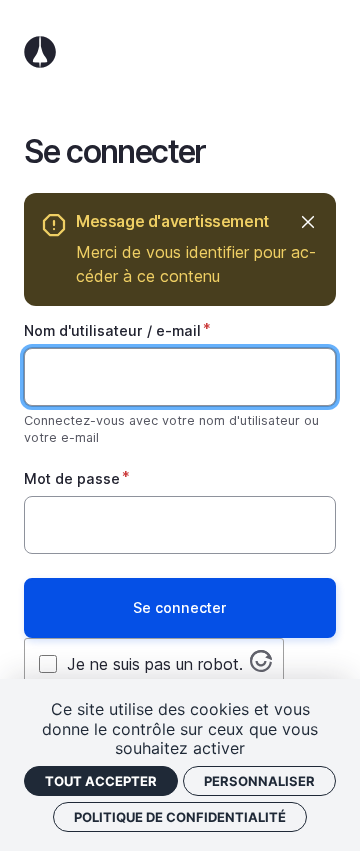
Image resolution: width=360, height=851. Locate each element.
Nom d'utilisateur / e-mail (112, 330)
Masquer (307, 221)
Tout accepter (101, 781)
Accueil (180, 52)
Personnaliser (259, 781)
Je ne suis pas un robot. (155, 664)
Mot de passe (72, 478)
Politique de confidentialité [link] (180, 817)
